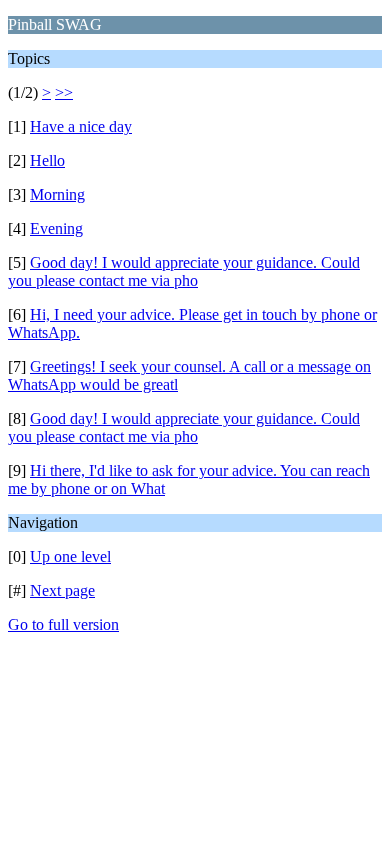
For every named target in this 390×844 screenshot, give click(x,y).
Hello (47, 160)
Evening (56, 228)
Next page (62, 590)
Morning (57, 194)
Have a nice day (81, 126)
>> (64, 92)
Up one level (70, 556)
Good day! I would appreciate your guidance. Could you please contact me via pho (184, 271)
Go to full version (63, 624)
